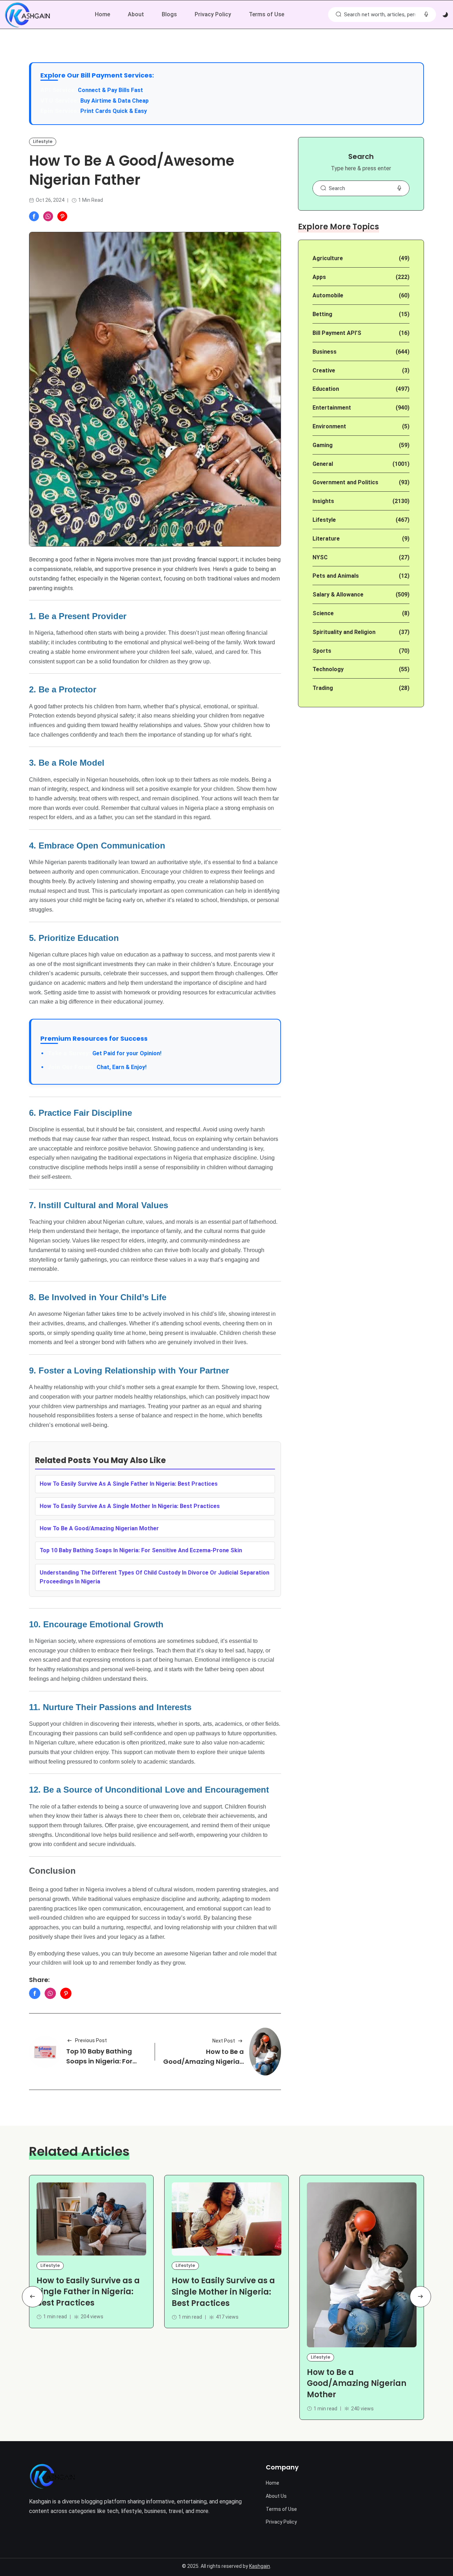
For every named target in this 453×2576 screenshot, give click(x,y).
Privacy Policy (213, 14)
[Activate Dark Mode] (445, 15)
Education (326, 389)
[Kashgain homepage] (27, 15)
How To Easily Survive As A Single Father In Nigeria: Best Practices (129, 1484)
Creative (324, 370)
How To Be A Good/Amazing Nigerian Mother (99, 1528)
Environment (329, 426)
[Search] (338, 15)
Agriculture (328, 258)
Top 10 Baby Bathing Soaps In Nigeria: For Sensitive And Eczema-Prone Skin (141, 1550)
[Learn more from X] (62, 216)
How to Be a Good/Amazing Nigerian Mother (203, 2061)
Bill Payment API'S (337, 333)
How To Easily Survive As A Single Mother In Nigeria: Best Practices (130, 1506)
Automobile (328, 295)
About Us (276, 2496)
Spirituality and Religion (344, 632)
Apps (319, 277)
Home (102, 14)
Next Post (224, 2041)
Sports (322, 651)
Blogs (169, 14)
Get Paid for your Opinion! (104, 1053)
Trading (323, 688)
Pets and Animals (336, 576)
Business (325, 352)
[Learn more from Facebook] (34, 216)
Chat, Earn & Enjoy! (97, 1067)
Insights (323, 501)
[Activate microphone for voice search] (426, 15)
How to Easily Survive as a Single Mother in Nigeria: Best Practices (223, 2292)
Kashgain (260, 2566)
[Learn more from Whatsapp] (48, 216)
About (136, 14)
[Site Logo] (52, 2476)
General (323, 464)
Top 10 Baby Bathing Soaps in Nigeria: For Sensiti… (99, 2061)
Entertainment (332, 408)
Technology (328, 669)
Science (323, 613)
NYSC (320, 557)
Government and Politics (345, 482)
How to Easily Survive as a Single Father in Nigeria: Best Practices (88, 2292)
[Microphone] (399, 188)
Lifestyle (43, 141)
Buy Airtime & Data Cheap (114, 101)
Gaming (323, 445)
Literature (326, 539)
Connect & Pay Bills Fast (110, 90)
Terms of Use (266, 14)
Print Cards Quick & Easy (114, 111)
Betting (322, 314)
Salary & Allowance (338, 595)
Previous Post (91, 2040)
